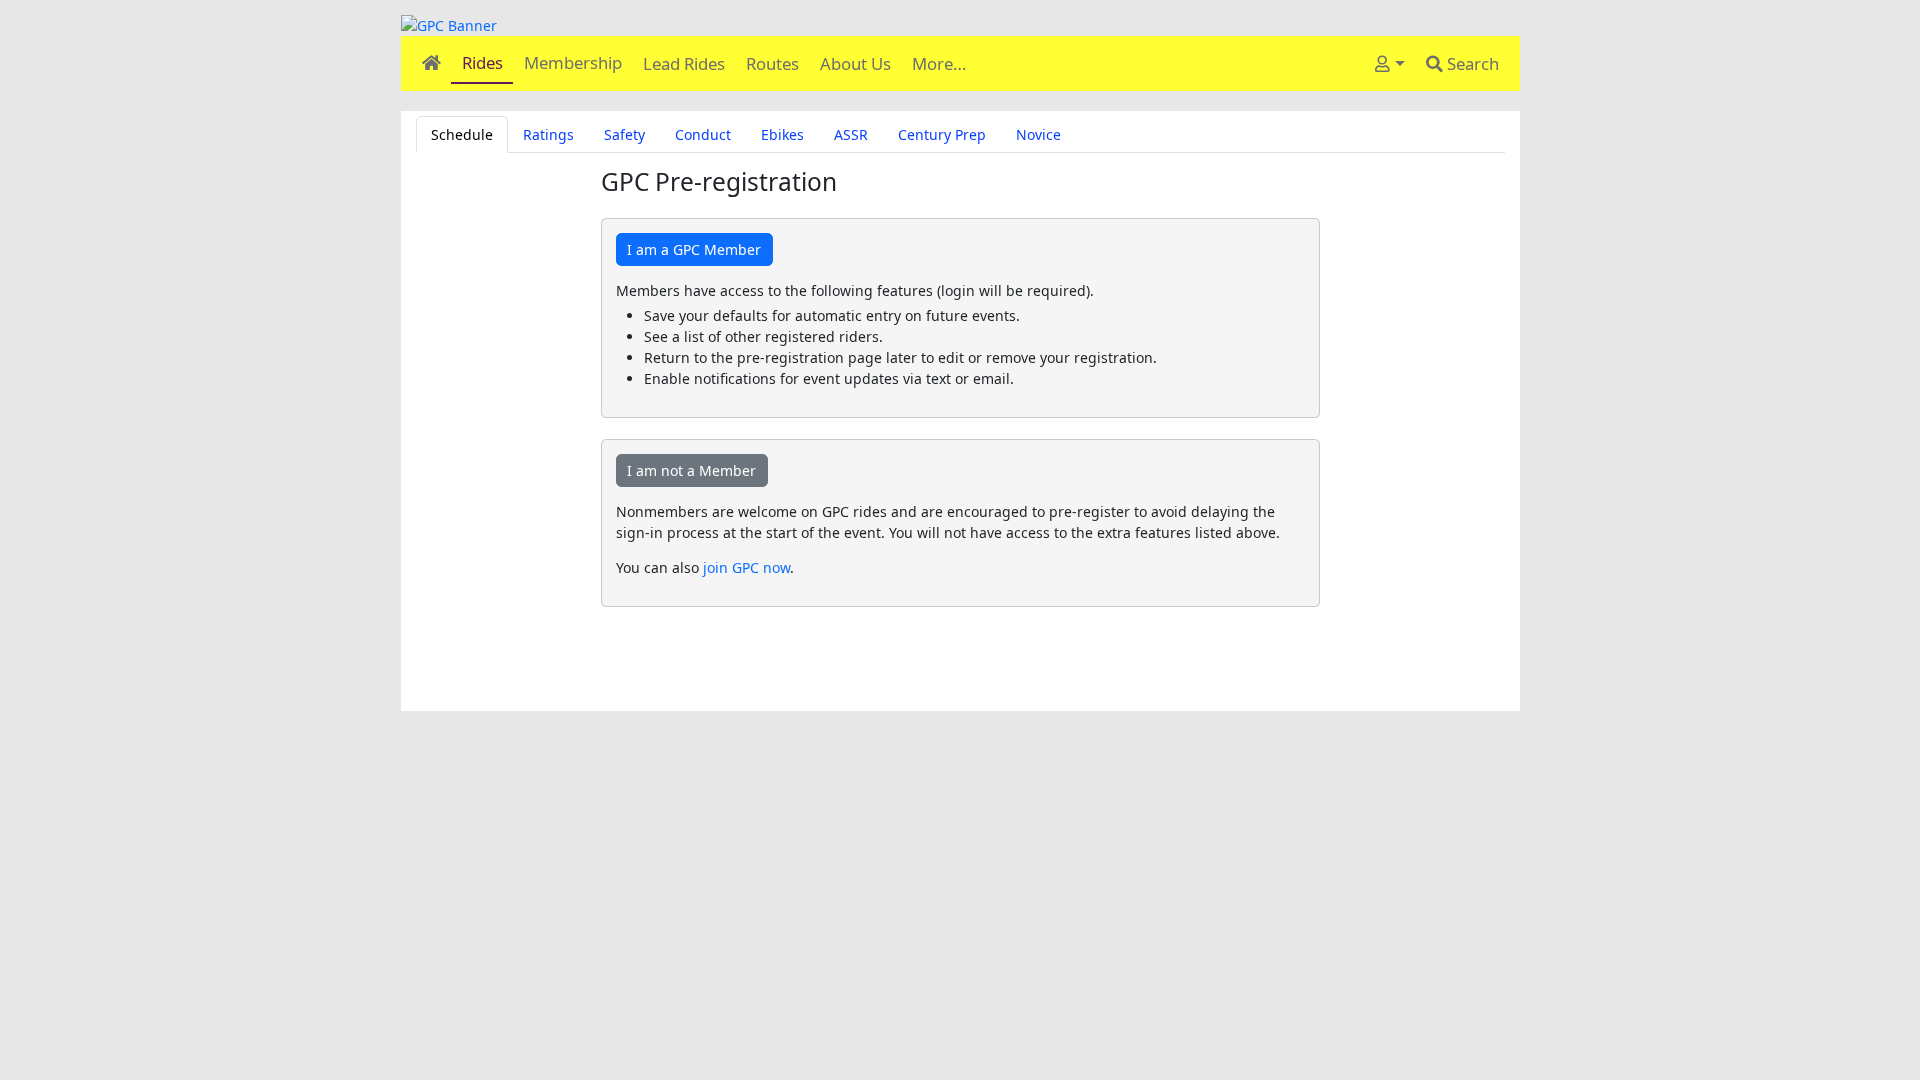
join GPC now (746, 567)
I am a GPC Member (694, 249)
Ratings (548, 134)
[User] (1390, 63)
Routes (772, 63)
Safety (624, 134)
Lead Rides (684, 63)
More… (939, 63)
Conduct (703, 134)
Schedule (462, 134)
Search (1471, 63)
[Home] (431, 62)
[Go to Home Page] (960, 25)
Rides (482, 62)
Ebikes (782, 134)
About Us (855, 63)
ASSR (851, 134)
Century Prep (942, 134)
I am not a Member (691, 470)
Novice (1038, 134)
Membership (573, 62)
